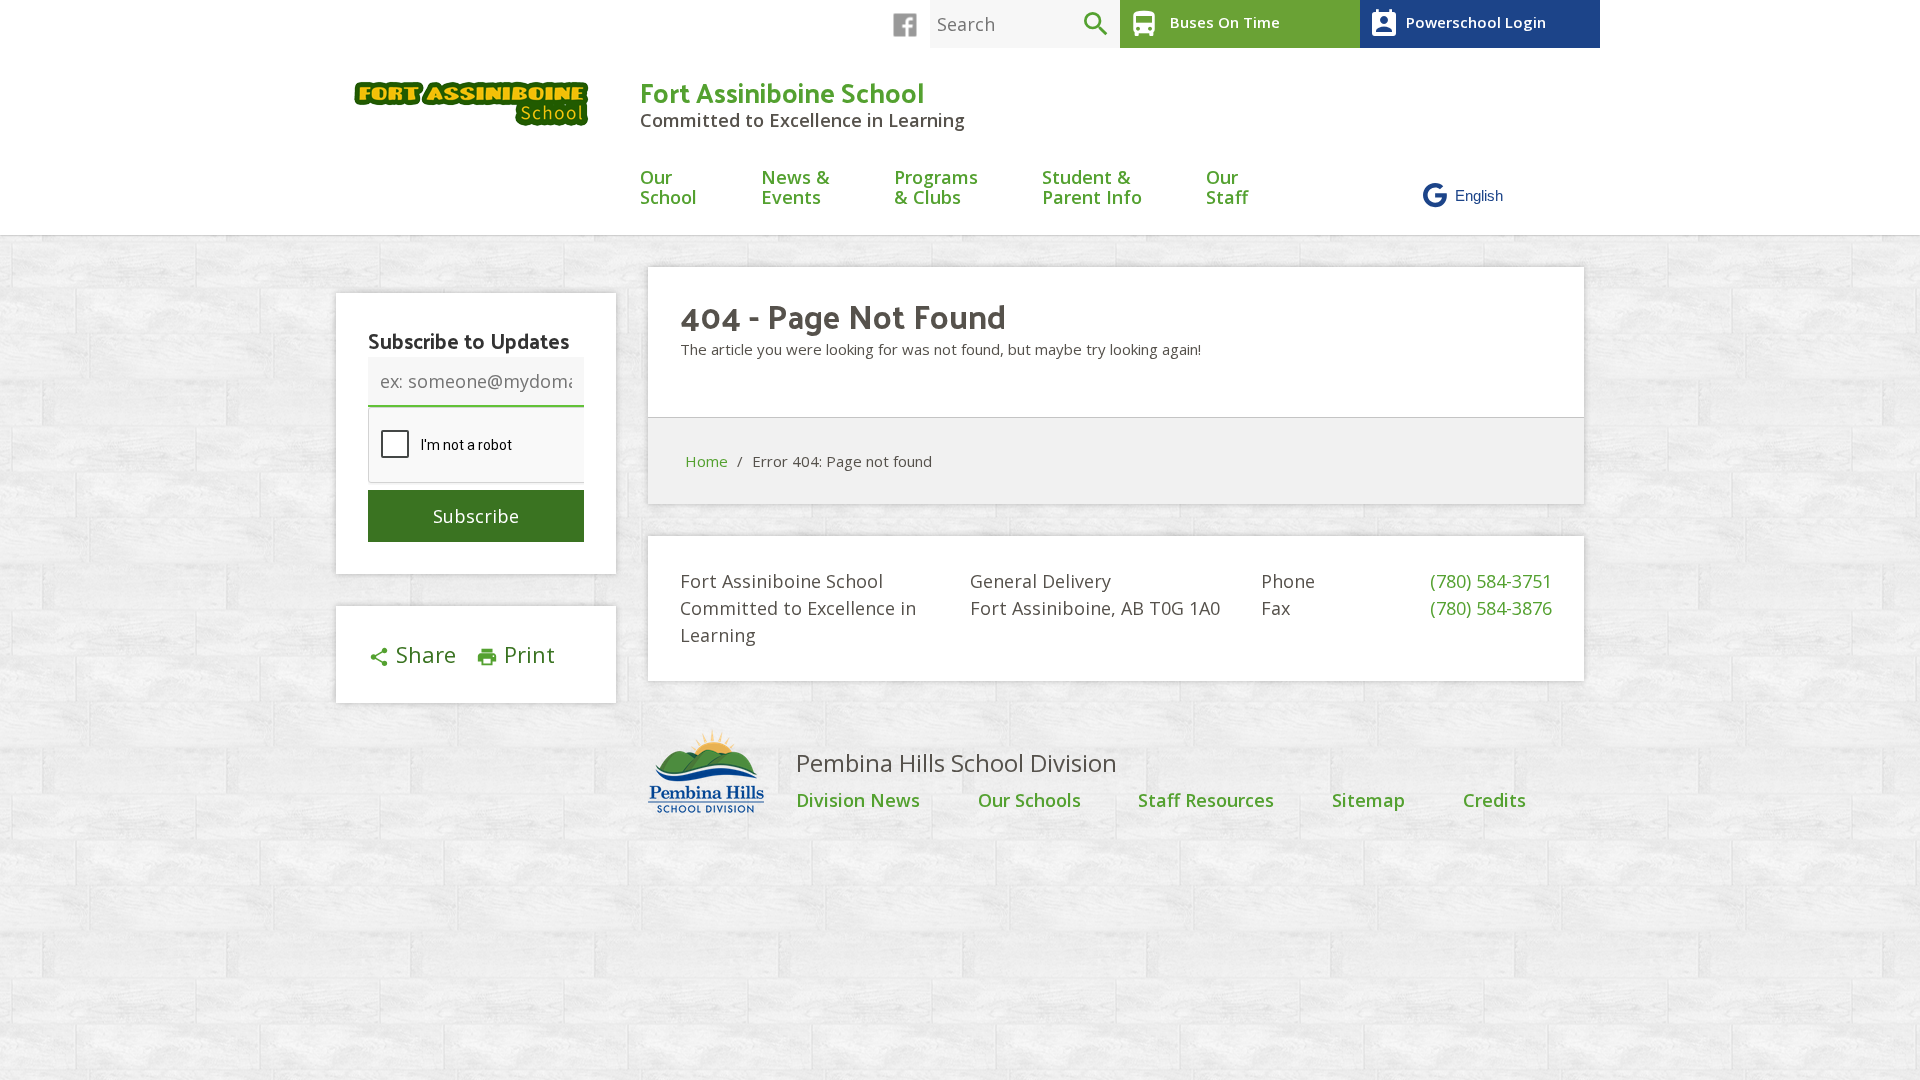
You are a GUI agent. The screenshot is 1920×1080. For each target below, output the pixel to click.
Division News (858, 801)
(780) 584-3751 (1491, 581)
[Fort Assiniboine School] (480, 103)
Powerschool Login (1457, 24)
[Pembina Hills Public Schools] (722, 774)
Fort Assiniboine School (782, 91)
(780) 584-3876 (1491, 608)
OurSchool (668, 188)
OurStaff (1227, 188)
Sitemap (1368, 801)
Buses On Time (1204, 24)
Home (706, 461)
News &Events (795, 188)
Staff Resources (1206, 801)
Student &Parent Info (1092, 188)
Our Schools (1029, 801)
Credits (1494, 801)
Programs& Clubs (936, 188)
